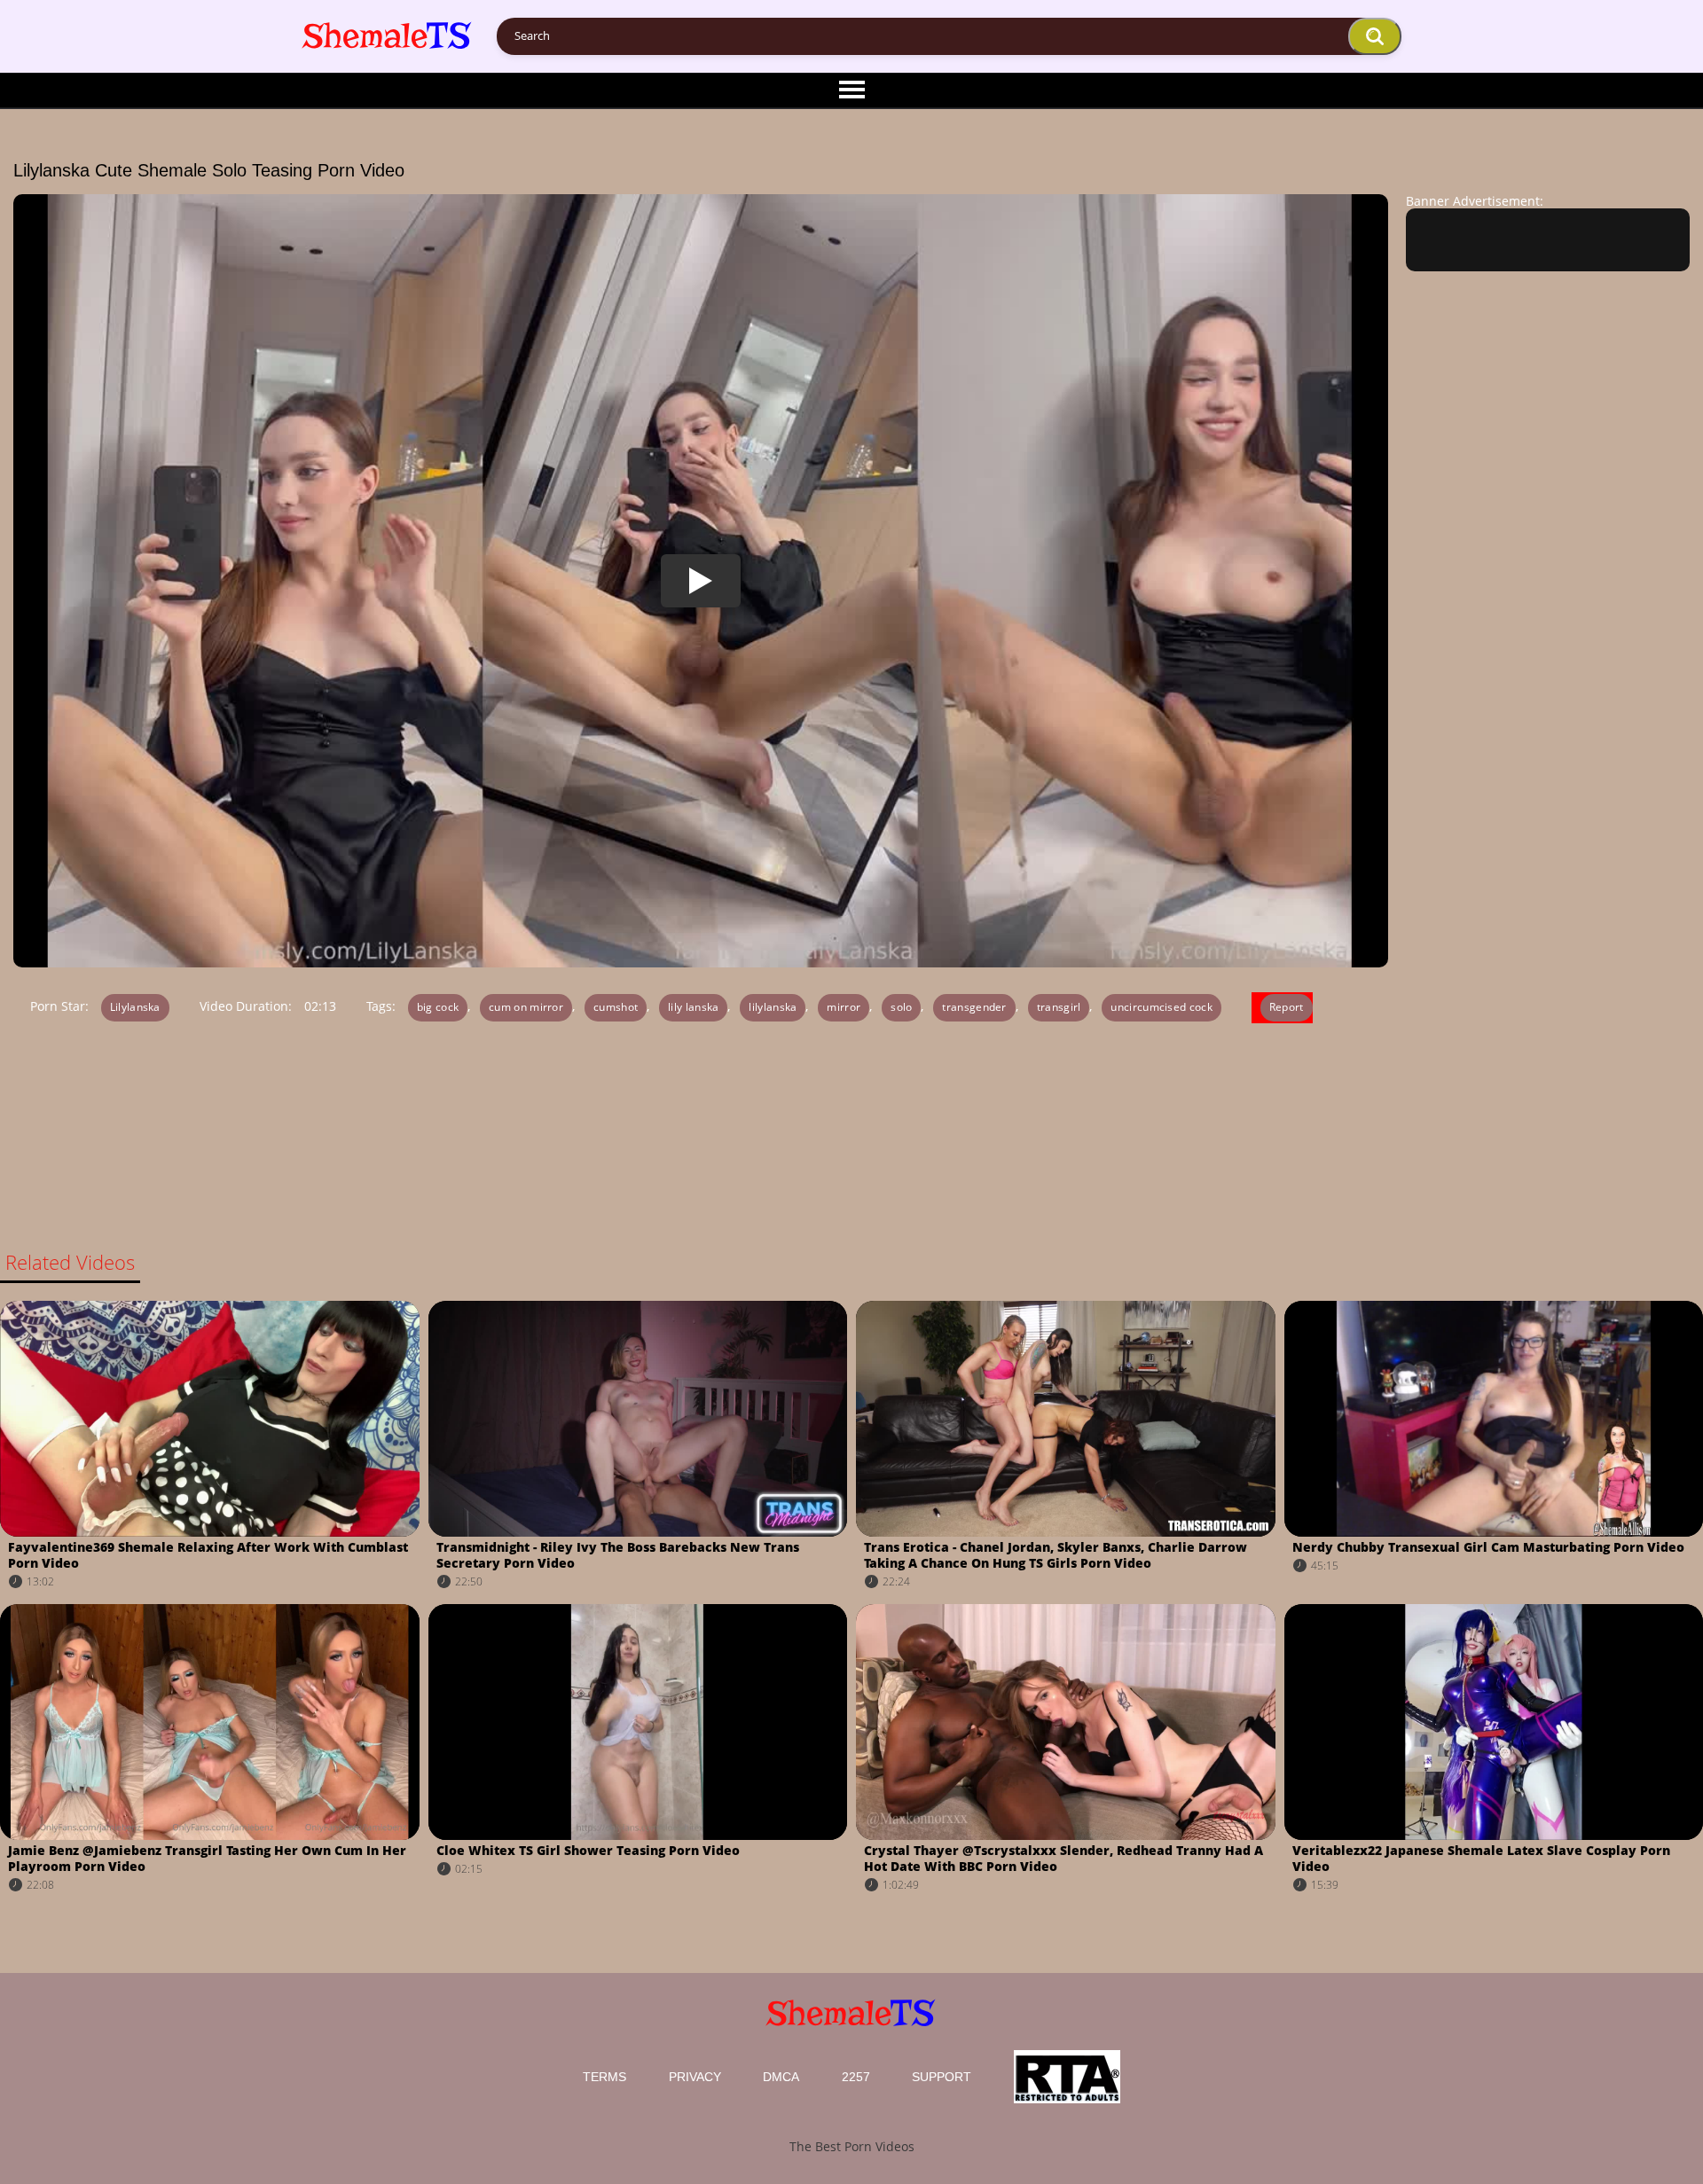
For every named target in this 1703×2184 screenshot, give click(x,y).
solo (901, 1007)
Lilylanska (135, 1007)
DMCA (781, 2077)
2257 (856, 2077)
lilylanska (773, 1007)
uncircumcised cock (1161, 1007)
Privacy (695, 2077)
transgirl (1059, 1007)
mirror (844, 1007)
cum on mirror (526, 1007)
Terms (604, 2077)
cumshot (616, 1007)
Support (942, 2077)
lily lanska (693, 1007)
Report (1287, 1007)
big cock (438, 1007)
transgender (974, 1007)
